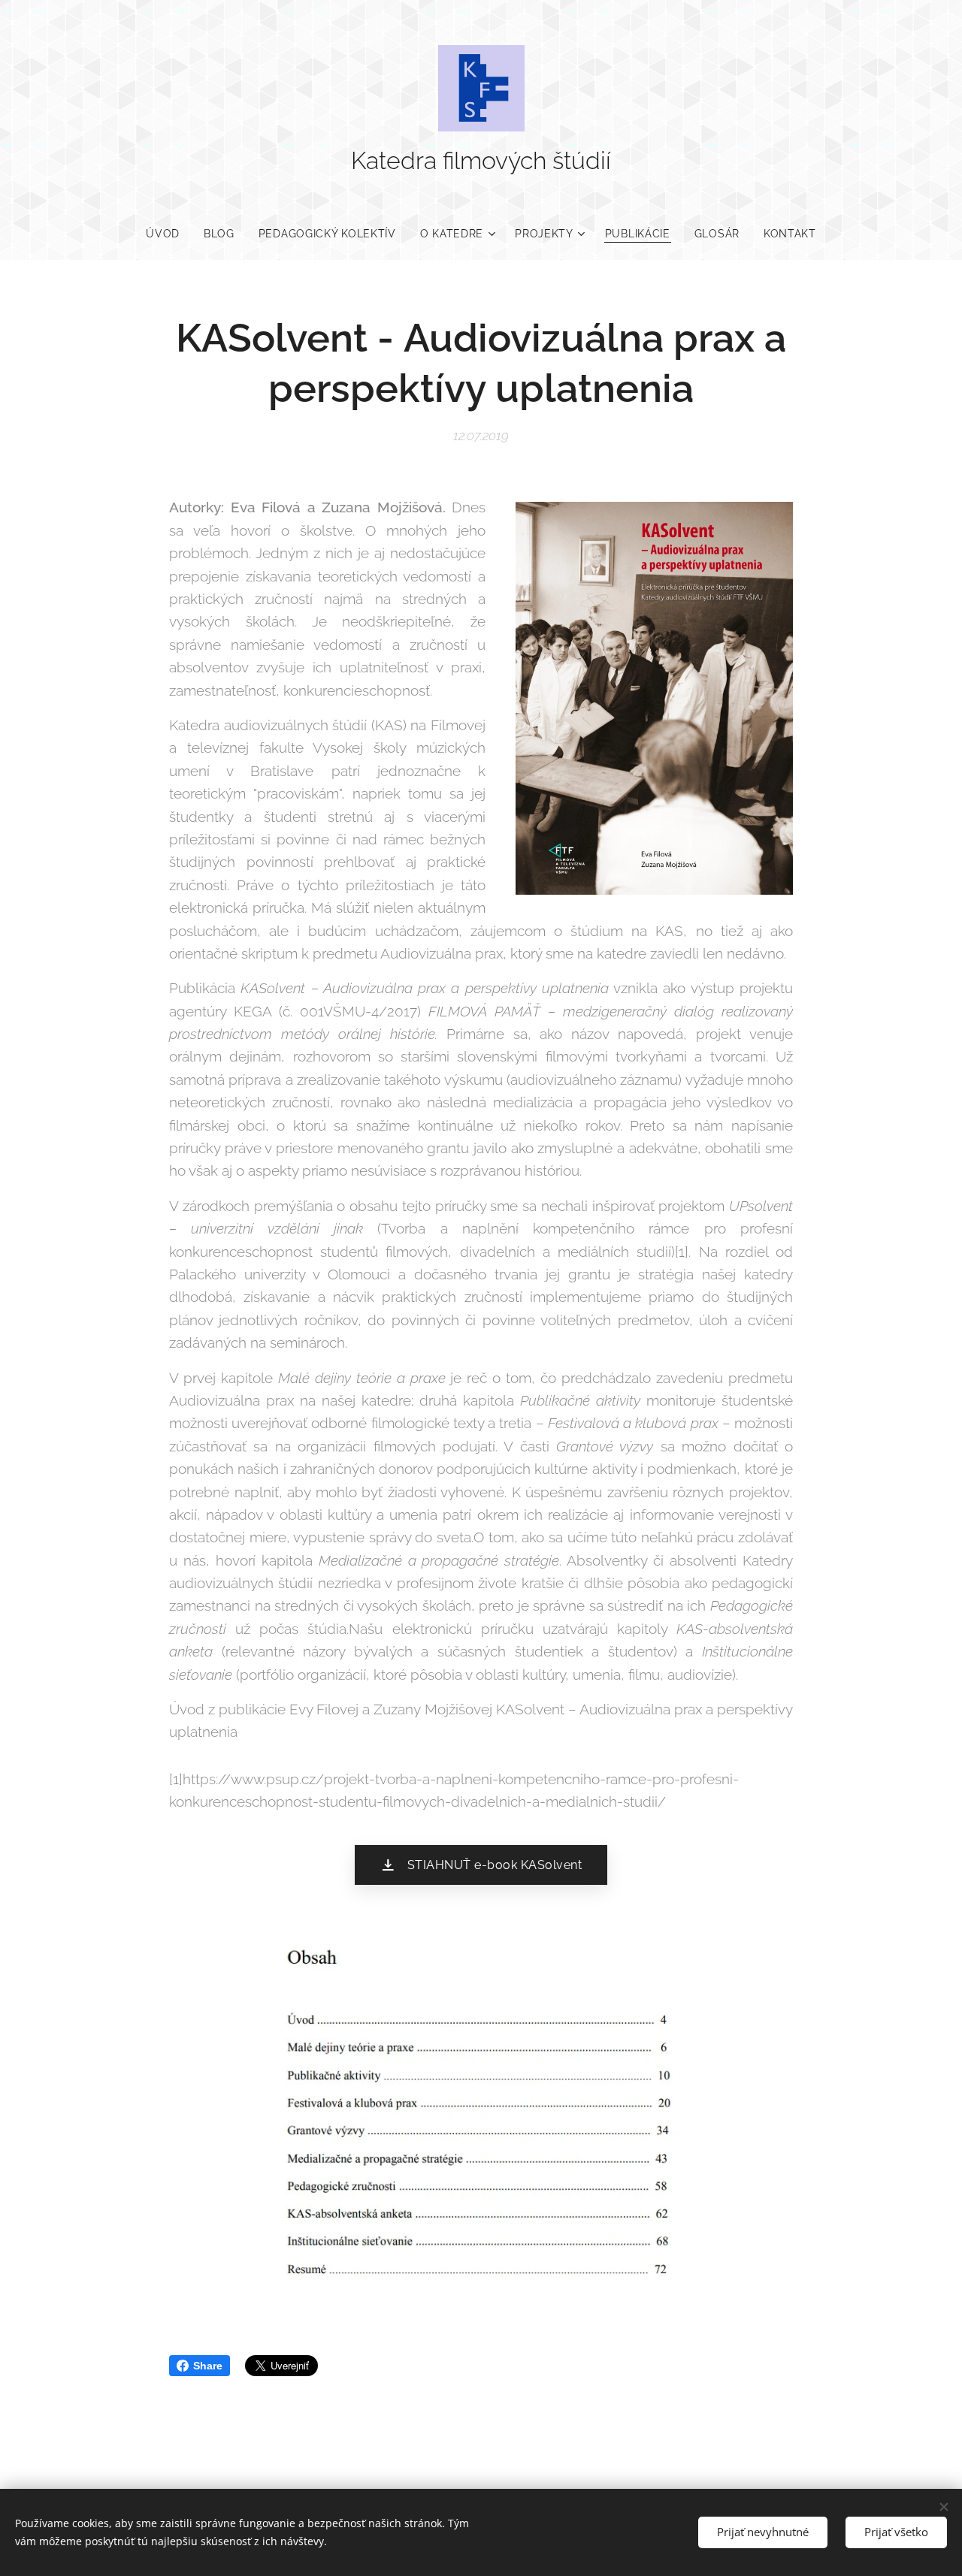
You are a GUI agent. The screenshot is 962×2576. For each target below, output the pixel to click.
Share (208, 2366)
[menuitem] (169, 234)
